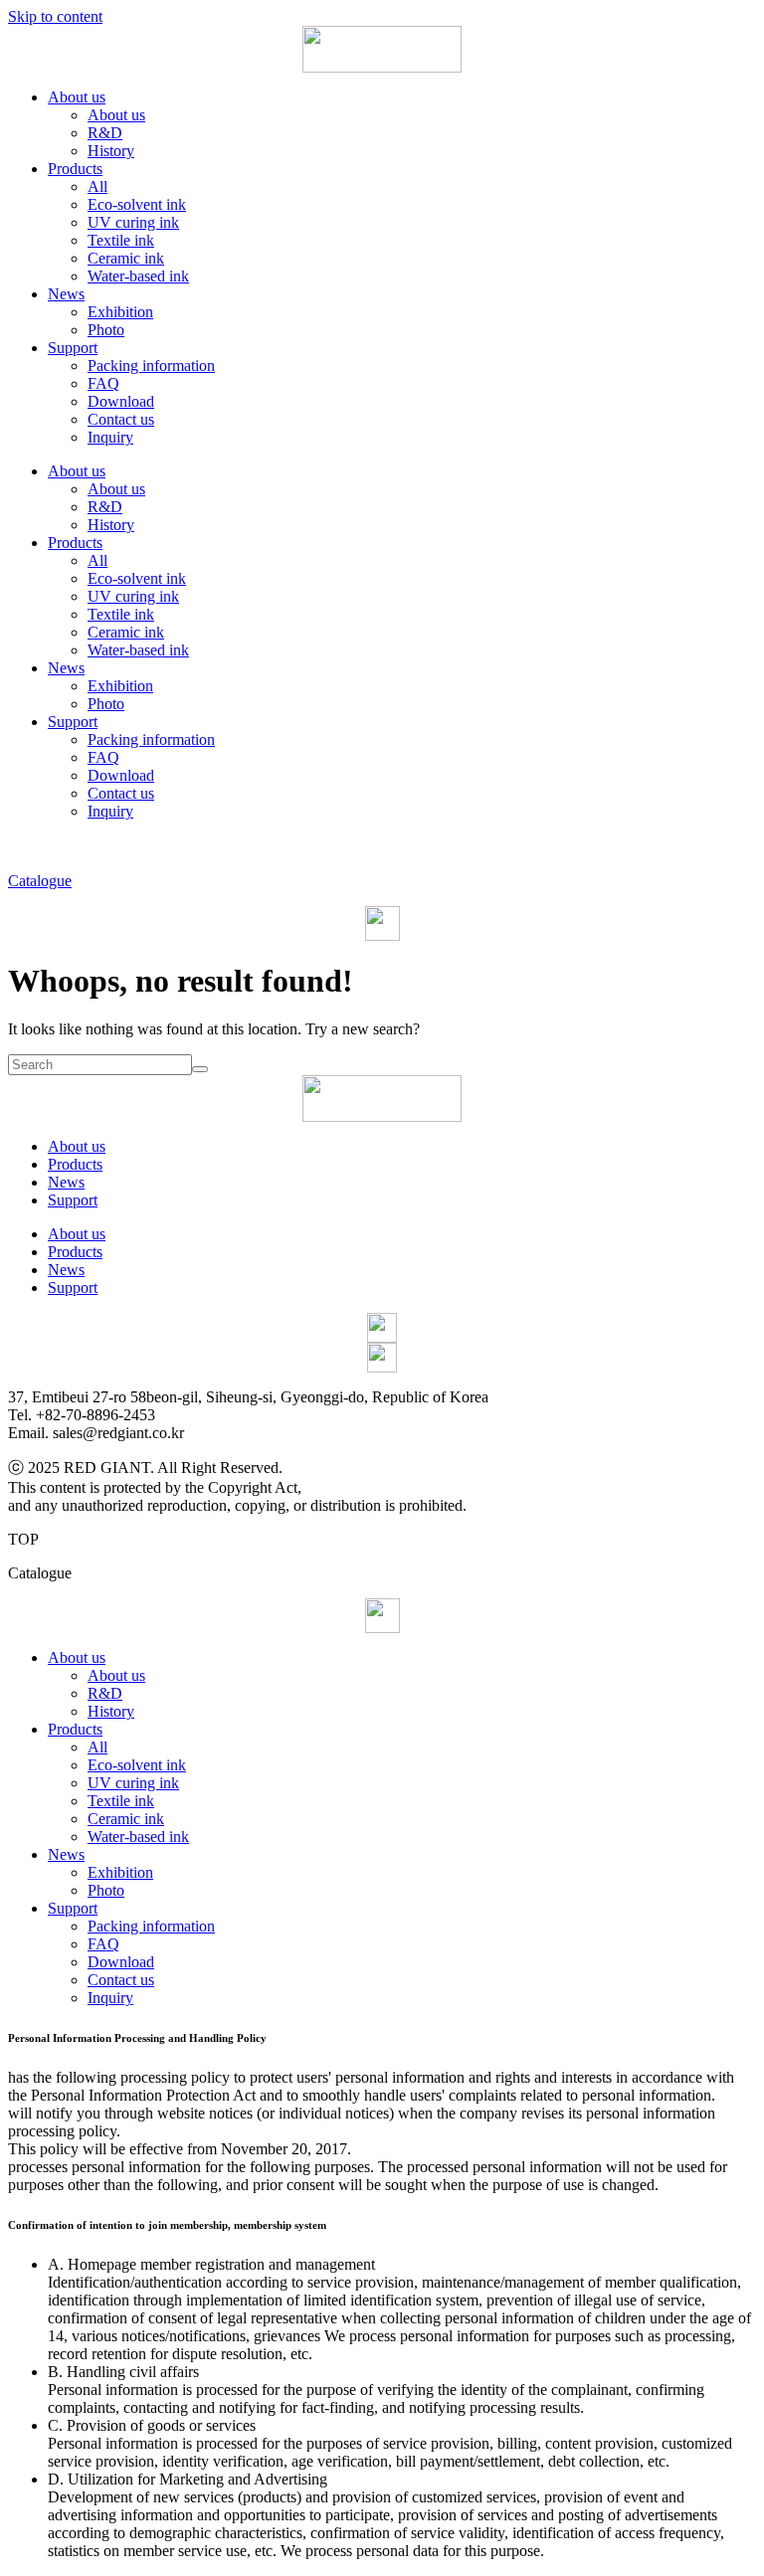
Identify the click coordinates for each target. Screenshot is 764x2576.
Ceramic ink (126, 258)
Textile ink (121, 240)
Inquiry (110, 437)
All (97, 186)
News (66, 294)
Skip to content (55, 16)
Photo (106, 330)
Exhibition (120, 312)
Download (121, 401)
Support (73, 348)
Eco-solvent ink (137, 204)
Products (75, 169)
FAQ (103, 383)
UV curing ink (133, 222)
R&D (105, 133)
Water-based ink (138, 276)
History (111, 151)
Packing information (151, 366)
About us (77, 97)
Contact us (121, 419)
